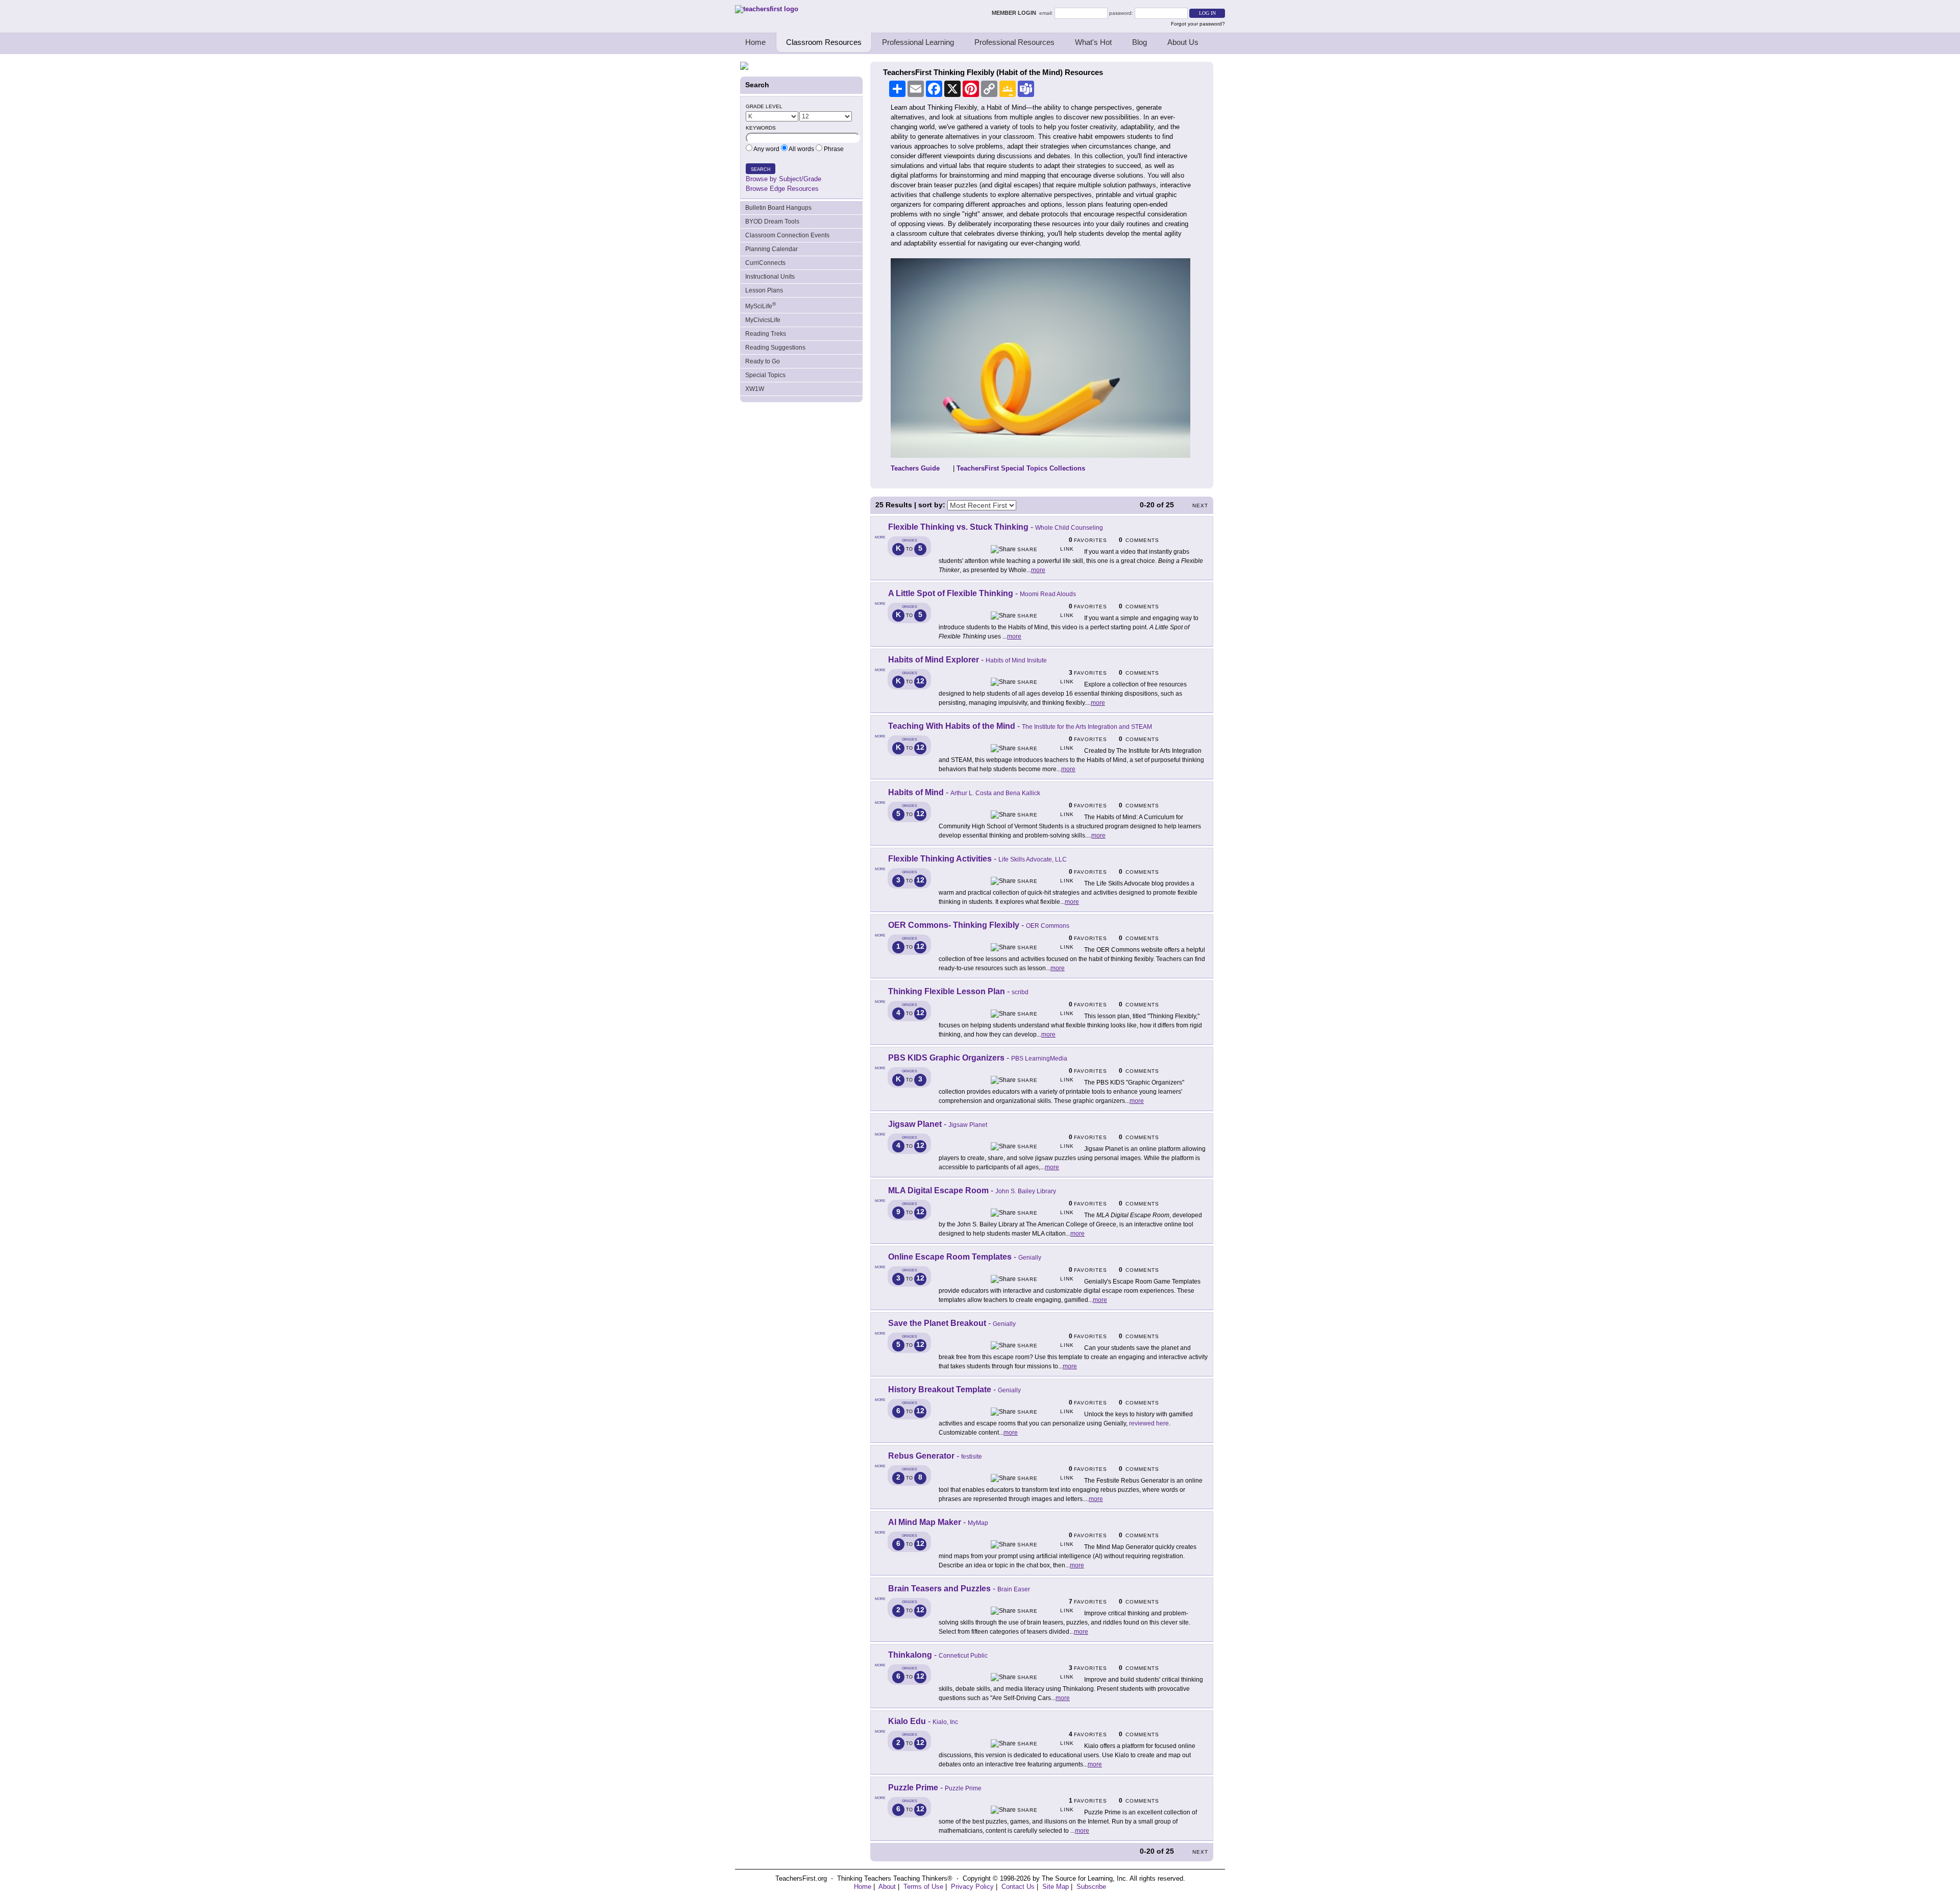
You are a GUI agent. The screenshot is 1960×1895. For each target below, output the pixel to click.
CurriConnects (765, 263)
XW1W (755, 389)
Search (761, 169)
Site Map (1056, 1887)
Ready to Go (763, 361)
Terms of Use (923, 1887)
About (887, 1887)
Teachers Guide (915, 468)
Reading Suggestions (775, 348)
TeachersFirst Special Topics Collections (1021, 468)
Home (755, 42)
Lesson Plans (764, 290)
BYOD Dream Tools (772, 222)
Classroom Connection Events (787, 235)
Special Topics (765, 375)
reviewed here (1149, 1423)
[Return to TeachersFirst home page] (767, 9)
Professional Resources (1014, 42)
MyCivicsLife (763, 320)
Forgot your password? (1198, 24)
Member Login (1015, 13)
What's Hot (1093, 42)
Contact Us (1018, 1887)
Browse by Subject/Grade (783, 179)
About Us (1183, 42)
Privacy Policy (972, 1887)
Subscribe (1091, 1887)
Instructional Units (770, 277)
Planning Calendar (771, 249)
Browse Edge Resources (782, 189)
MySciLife (761, 305)
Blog (1140, 42)
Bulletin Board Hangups (778, 208)
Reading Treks (766, 334)
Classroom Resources (824, 42)
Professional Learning (918, 42)
